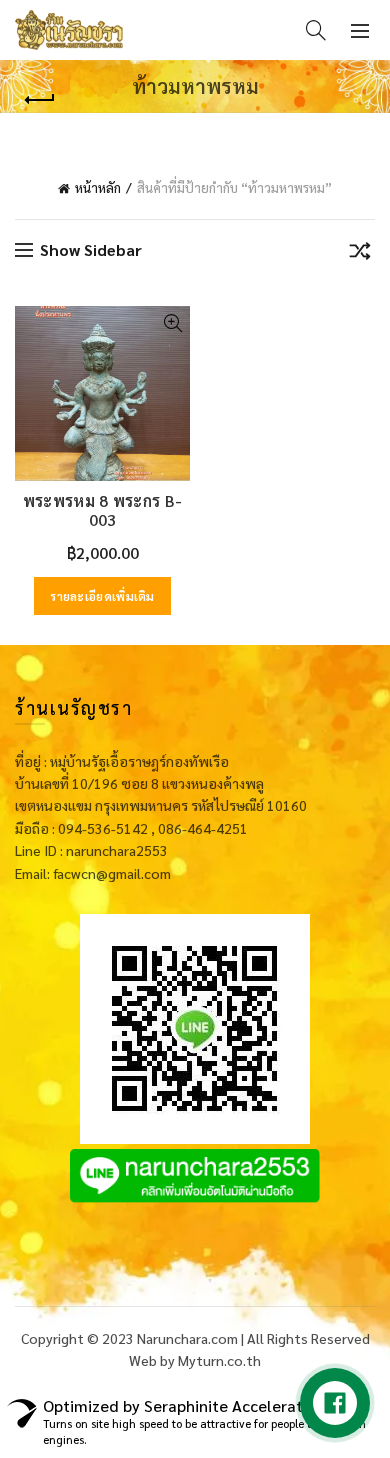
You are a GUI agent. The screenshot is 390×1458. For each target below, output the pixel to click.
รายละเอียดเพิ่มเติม (102, 596)
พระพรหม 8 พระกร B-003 (102, 510)
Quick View (172, 323)
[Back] (40, 100)
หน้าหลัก (98, 187)
